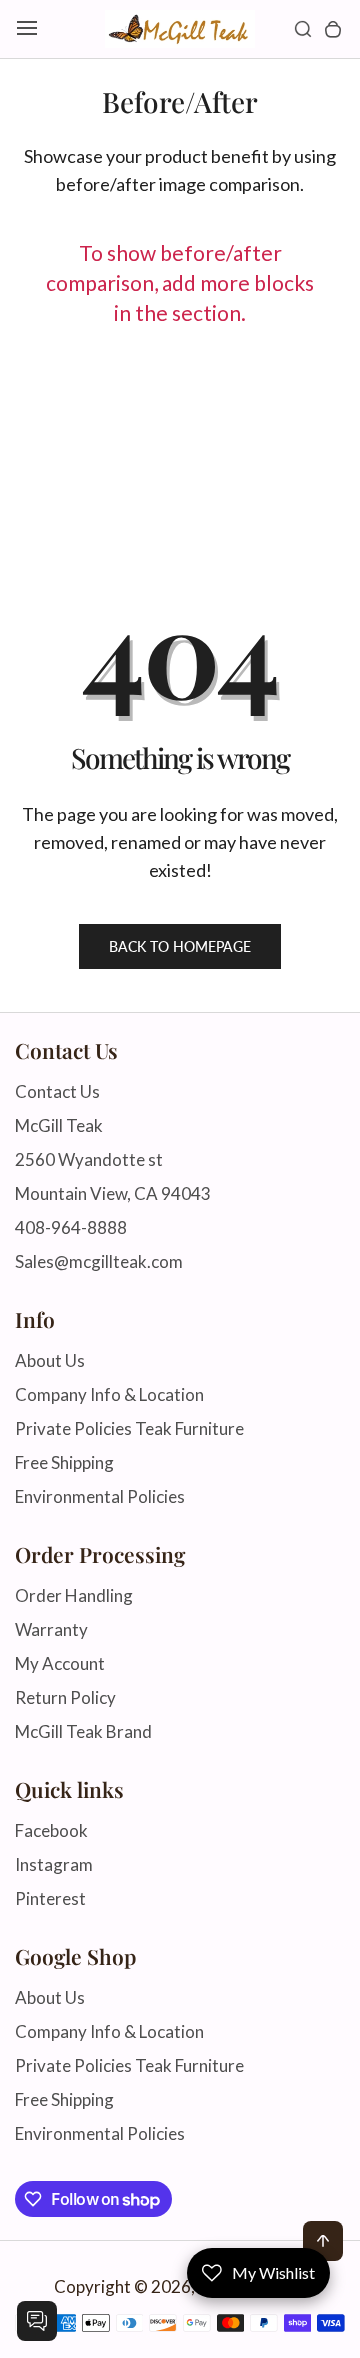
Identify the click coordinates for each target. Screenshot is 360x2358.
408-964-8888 (71, 1227)
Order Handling (74, 1595)
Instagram (54, 1864)
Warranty (51, 1629)
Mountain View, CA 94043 (113, 1193)
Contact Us (57, 1091)
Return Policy (65, 1697)
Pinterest (50, 1898)
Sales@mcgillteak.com (99, 1261)
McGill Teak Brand (83, 1731)
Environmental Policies (100, 1496)
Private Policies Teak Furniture (129, 1428)
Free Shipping (64, 1462)
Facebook (51, 1830)
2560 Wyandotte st (89, 1159)
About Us (50, 1360)
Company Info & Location (109, 1394)
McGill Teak (59, 1125)
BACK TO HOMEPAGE (180, 946)
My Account (60, 1663)
